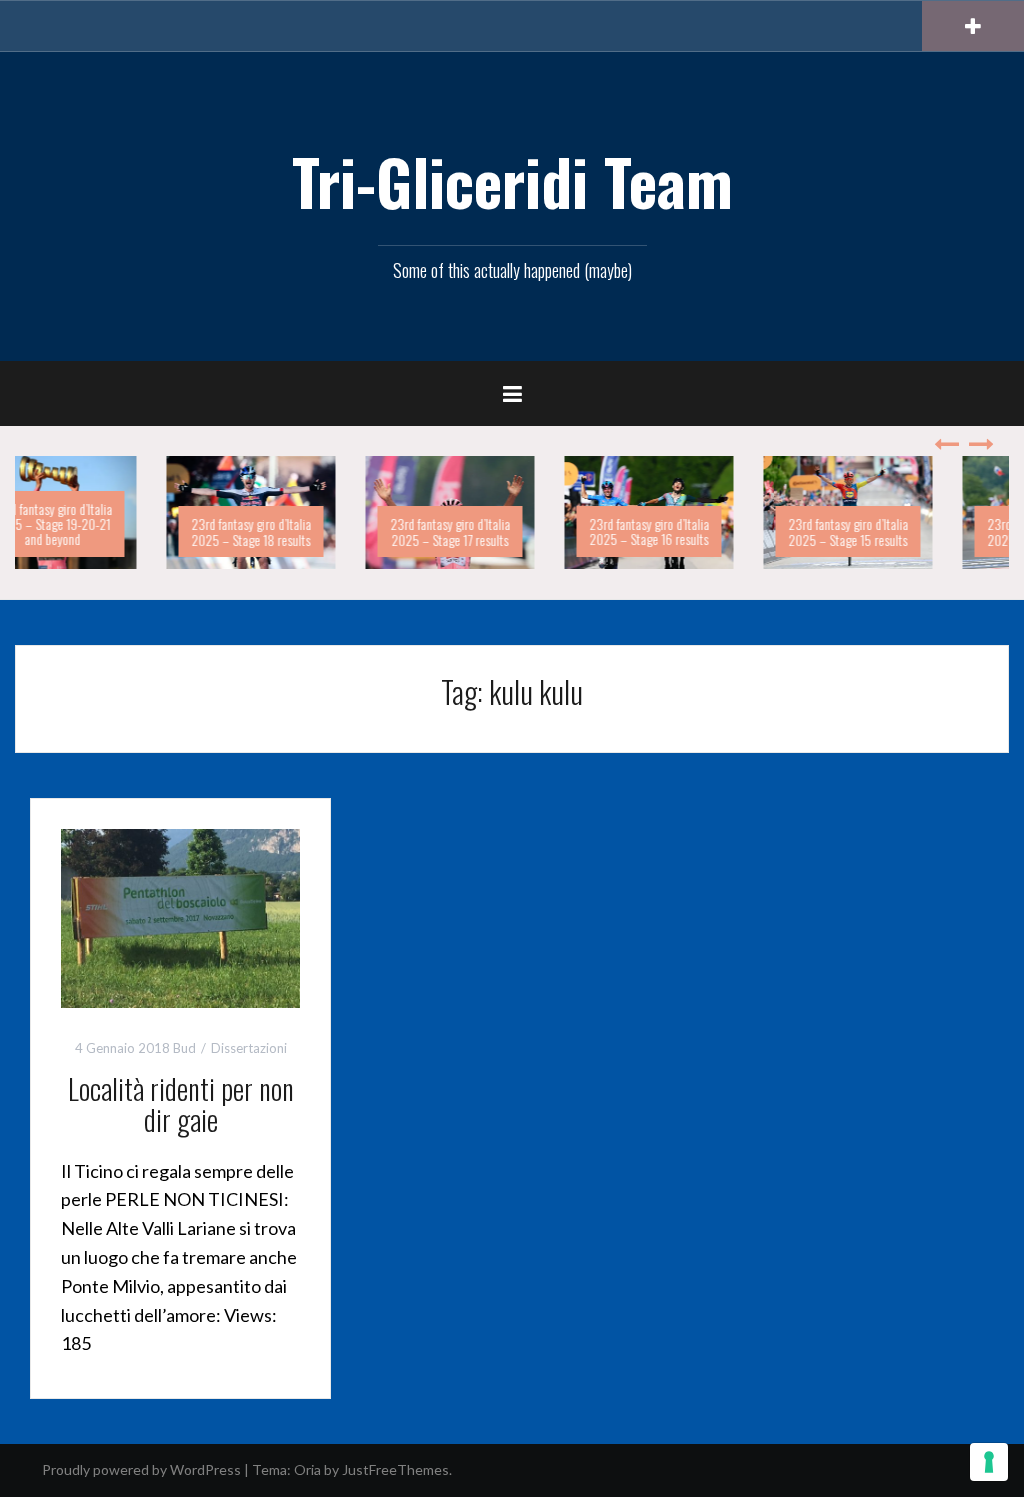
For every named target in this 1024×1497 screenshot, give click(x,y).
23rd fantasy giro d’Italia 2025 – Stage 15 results (723, 531)
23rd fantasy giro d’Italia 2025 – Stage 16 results (524, 531)
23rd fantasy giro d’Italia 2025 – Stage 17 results (325, 531)
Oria (307, 1469)
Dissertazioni (249, 1048)
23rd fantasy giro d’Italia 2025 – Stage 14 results (922, 531)
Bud (184, 1048)
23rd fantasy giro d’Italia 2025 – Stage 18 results (126, 531)
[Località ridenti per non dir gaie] (180, 916)
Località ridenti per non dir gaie (181, 1104)
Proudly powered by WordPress (141, 1469)
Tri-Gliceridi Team (512, 181)
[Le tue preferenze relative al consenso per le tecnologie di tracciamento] (989, 1462)
